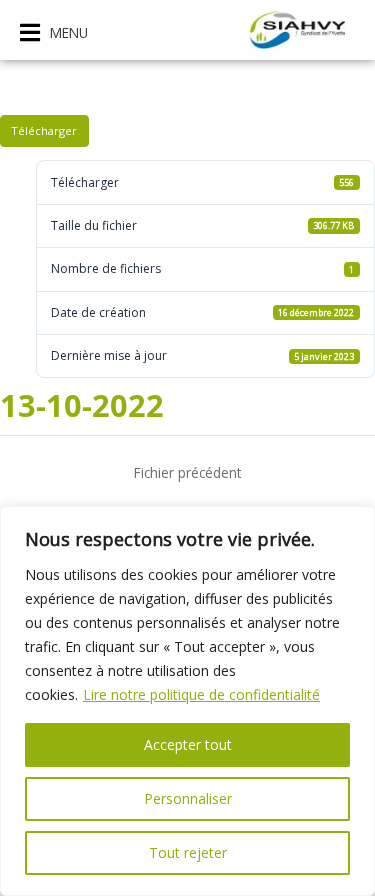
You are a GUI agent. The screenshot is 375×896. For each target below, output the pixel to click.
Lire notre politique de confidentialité (201, 694)
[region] (187, 701)
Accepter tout (188, 744)
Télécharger (44, 130)
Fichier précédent (187, 472)
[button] (54, 32)
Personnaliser (188, 798)
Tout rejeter (188, 852)
